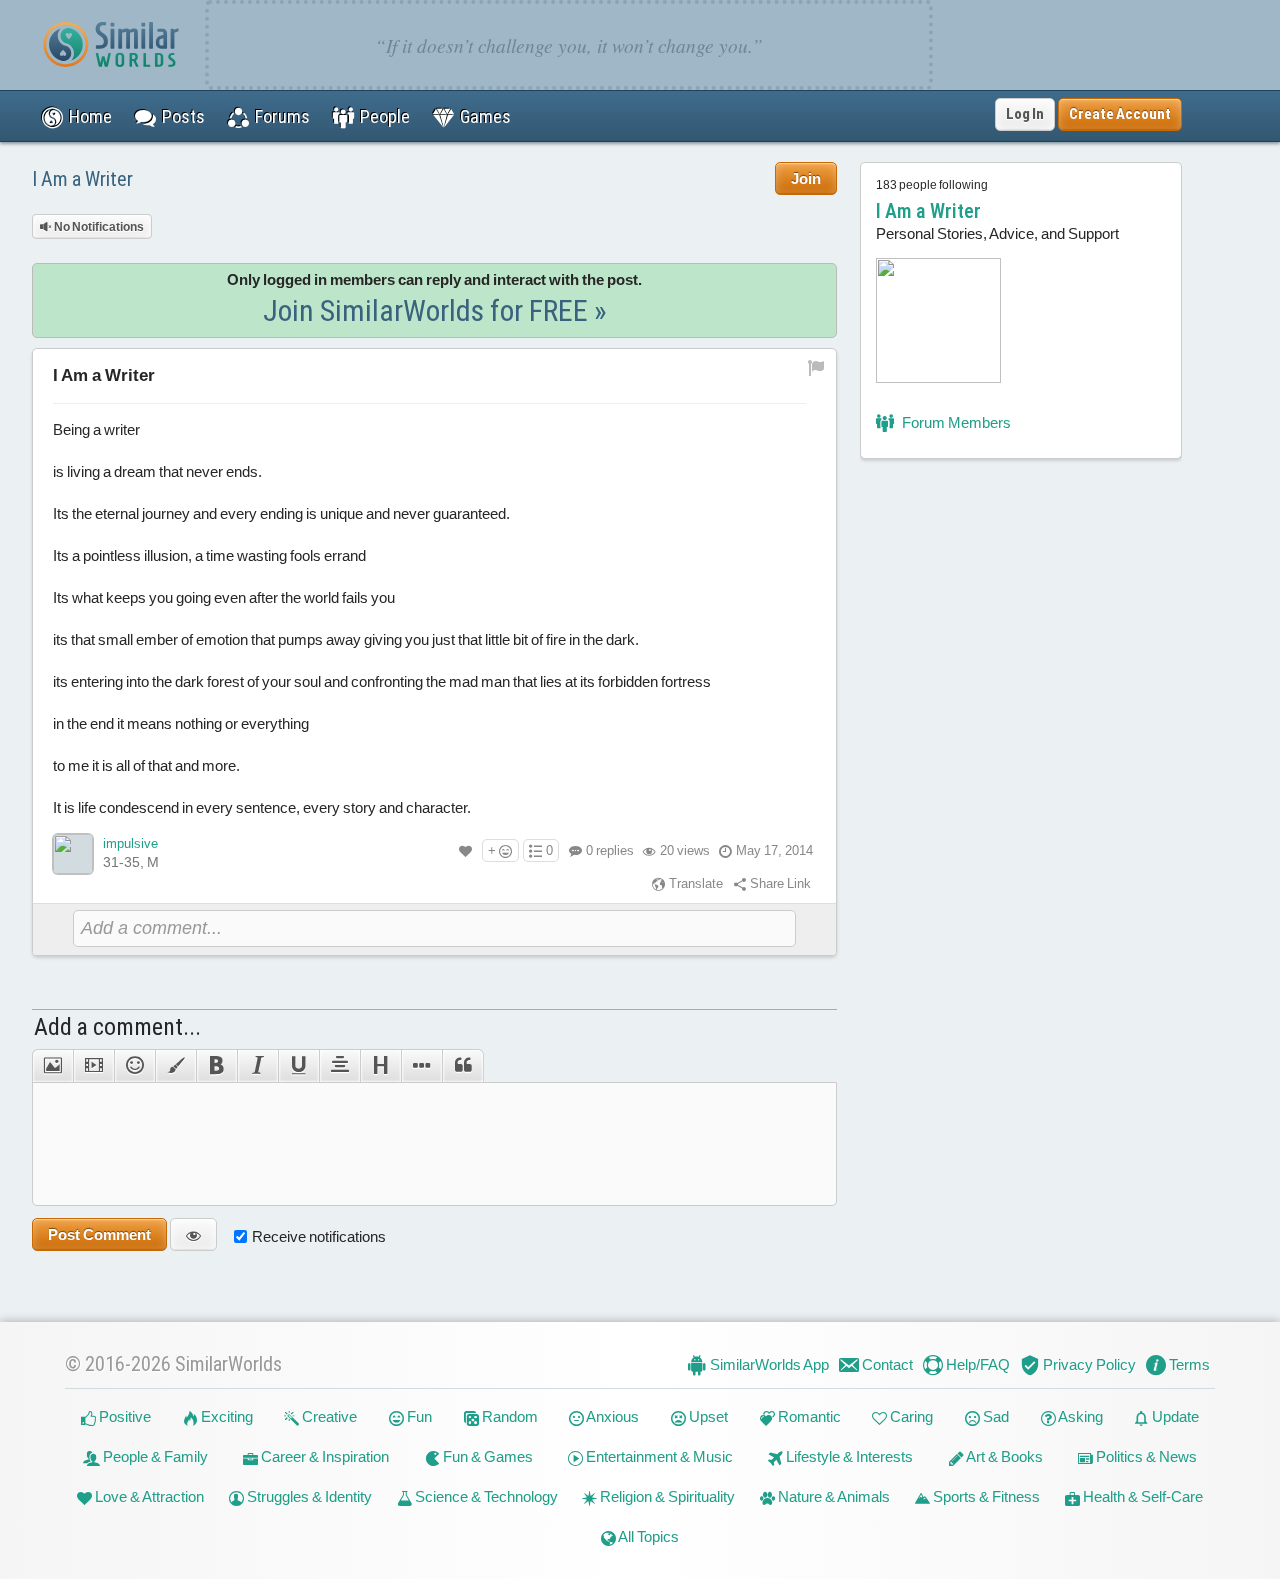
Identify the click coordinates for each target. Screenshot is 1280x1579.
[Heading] (380, 1066)
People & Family (154, 1456)
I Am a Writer (82, 179)
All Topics (647, 1536)
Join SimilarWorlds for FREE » (435, 310)
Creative (328, 1416)
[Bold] (216, 1066)
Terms (1188, 1364)
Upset (707, 1416)
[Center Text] (339, 1066)
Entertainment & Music (658, 1456)
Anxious (611, 1416)
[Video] (93, 1066)
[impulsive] (73, 854)
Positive (123, 1416)
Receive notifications (319, 1236)
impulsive (130, 843)
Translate (694, 883)
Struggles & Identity (308, 1496)
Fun (418, 1416)
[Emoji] (134, 1066)
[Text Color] (175, 1066)
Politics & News (1145, 1456)
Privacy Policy (1088, 1364)
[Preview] (193, 1234)
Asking (1079, 1416)
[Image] (52, 1066)
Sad (994, 1416)
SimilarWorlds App (768, 1364)
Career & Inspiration (323, 1456)
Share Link (779, 883)
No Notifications (98, 227)
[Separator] (421, 1066)
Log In (1025, 114)
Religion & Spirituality (666, 1496)
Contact (886, 1364)
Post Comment (99, 1234)
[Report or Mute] (816, 366)
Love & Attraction (148, 1496)
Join (806, 178)
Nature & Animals (832, 1496)
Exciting (225, 1416)
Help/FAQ (976, 1364)
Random (508, 1416)
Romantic (808, 1416)
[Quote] (463, 1066)
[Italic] (257, 1066)
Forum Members (955, 422)
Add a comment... (117, 1027)
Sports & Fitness (985, 1496)
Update (1174, 1416)
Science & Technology (485, 1496)
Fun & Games (486, 1456)
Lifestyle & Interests (848, 1456)
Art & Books (1003, 1456)
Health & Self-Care (1141, 1496)
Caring (910, 1416)
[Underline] (298, 1066)
